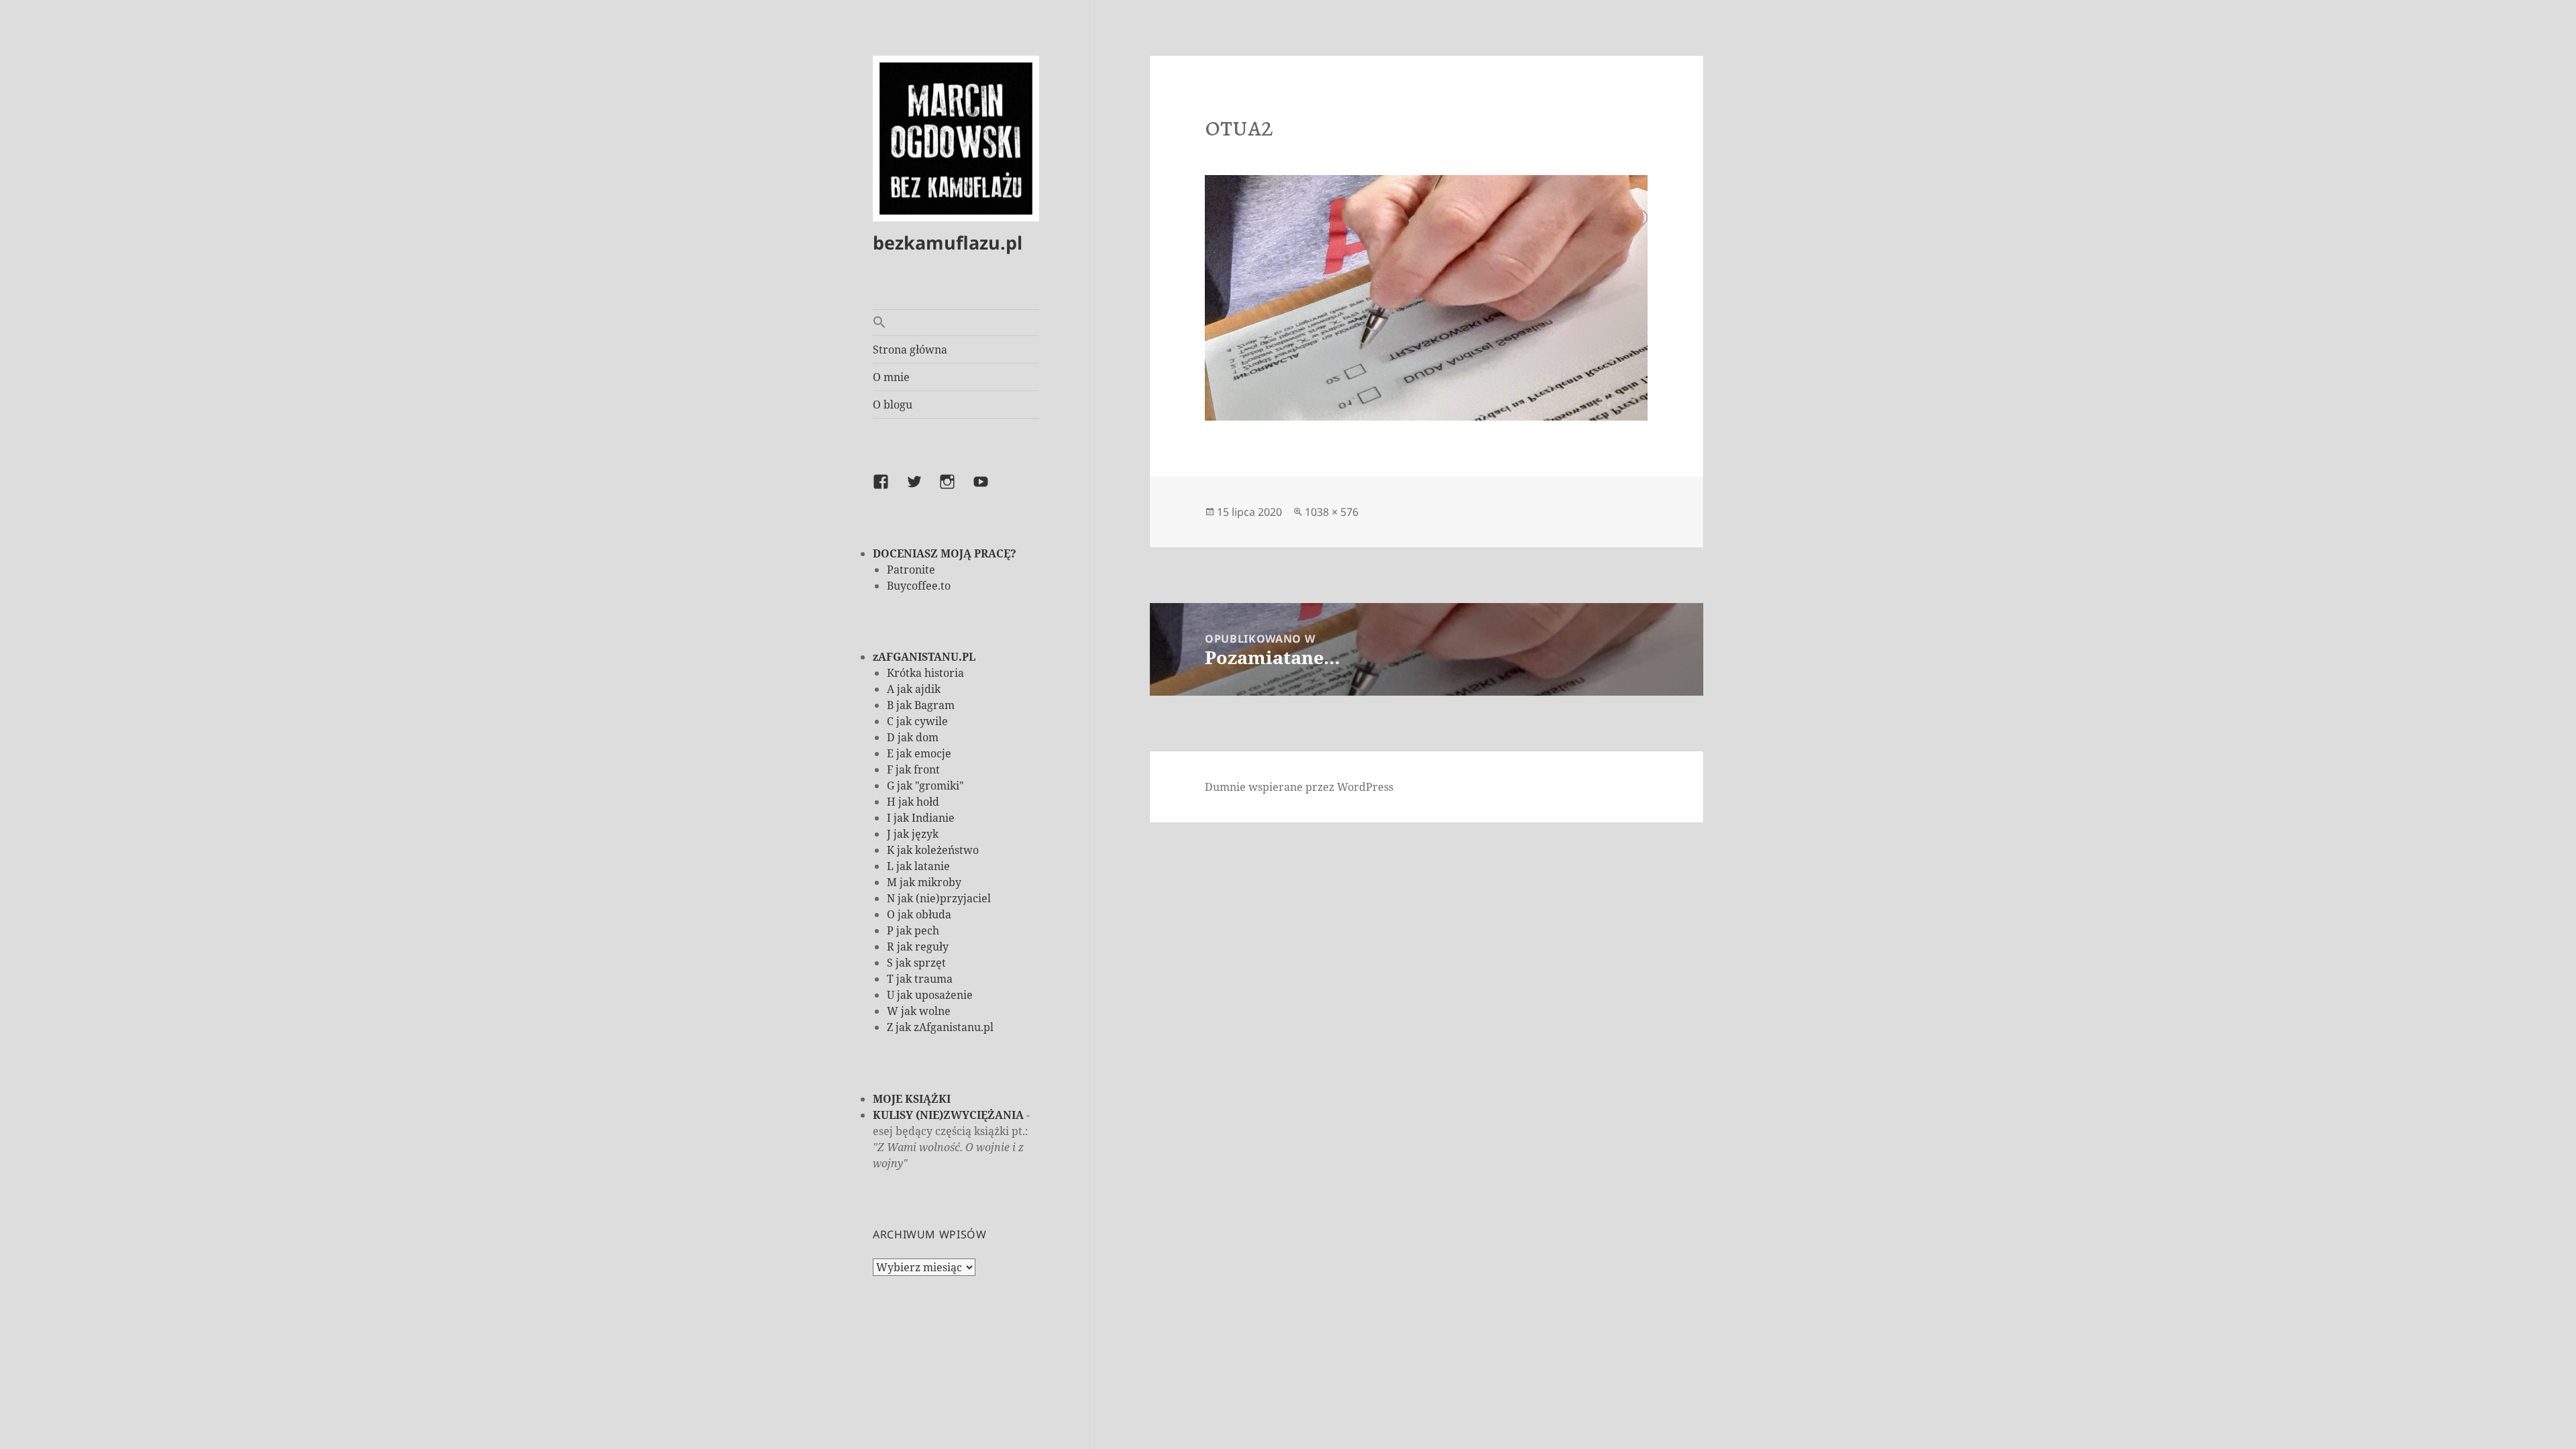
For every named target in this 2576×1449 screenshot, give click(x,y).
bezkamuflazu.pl (948, 243)
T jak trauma (920, 979)
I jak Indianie (921, 818)
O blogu (893, 405)
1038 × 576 (1332, 512)
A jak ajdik (914, 689)
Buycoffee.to (919, 586)
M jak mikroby (924, 882)
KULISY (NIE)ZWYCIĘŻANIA (948, 1115)
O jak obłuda (919, 914)
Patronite (911, 570)
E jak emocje (919, 753)
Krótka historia (925, 673)
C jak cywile (917, 721)
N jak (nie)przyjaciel (939, 898)
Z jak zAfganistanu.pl (940, 1027)
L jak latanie (918, 866)
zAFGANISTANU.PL (924, 657)
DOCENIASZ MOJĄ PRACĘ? (945, 553)
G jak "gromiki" (925, 786)
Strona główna (910, 350)
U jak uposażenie (930, 995)
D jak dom (913, 737)
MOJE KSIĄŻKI (912, 1099)
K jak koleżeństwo (933, 850)
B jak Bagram (921, 705)
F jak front (913, 769)
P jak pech (913, 930)
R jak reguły (918, 947)
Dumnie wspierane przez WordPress (1299, 787)
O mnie (891, 377)
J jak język (913, 834)
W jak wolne (919, 1011)
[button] (956, 323)
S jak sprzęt (916, 963)
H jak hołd (913, 802)
